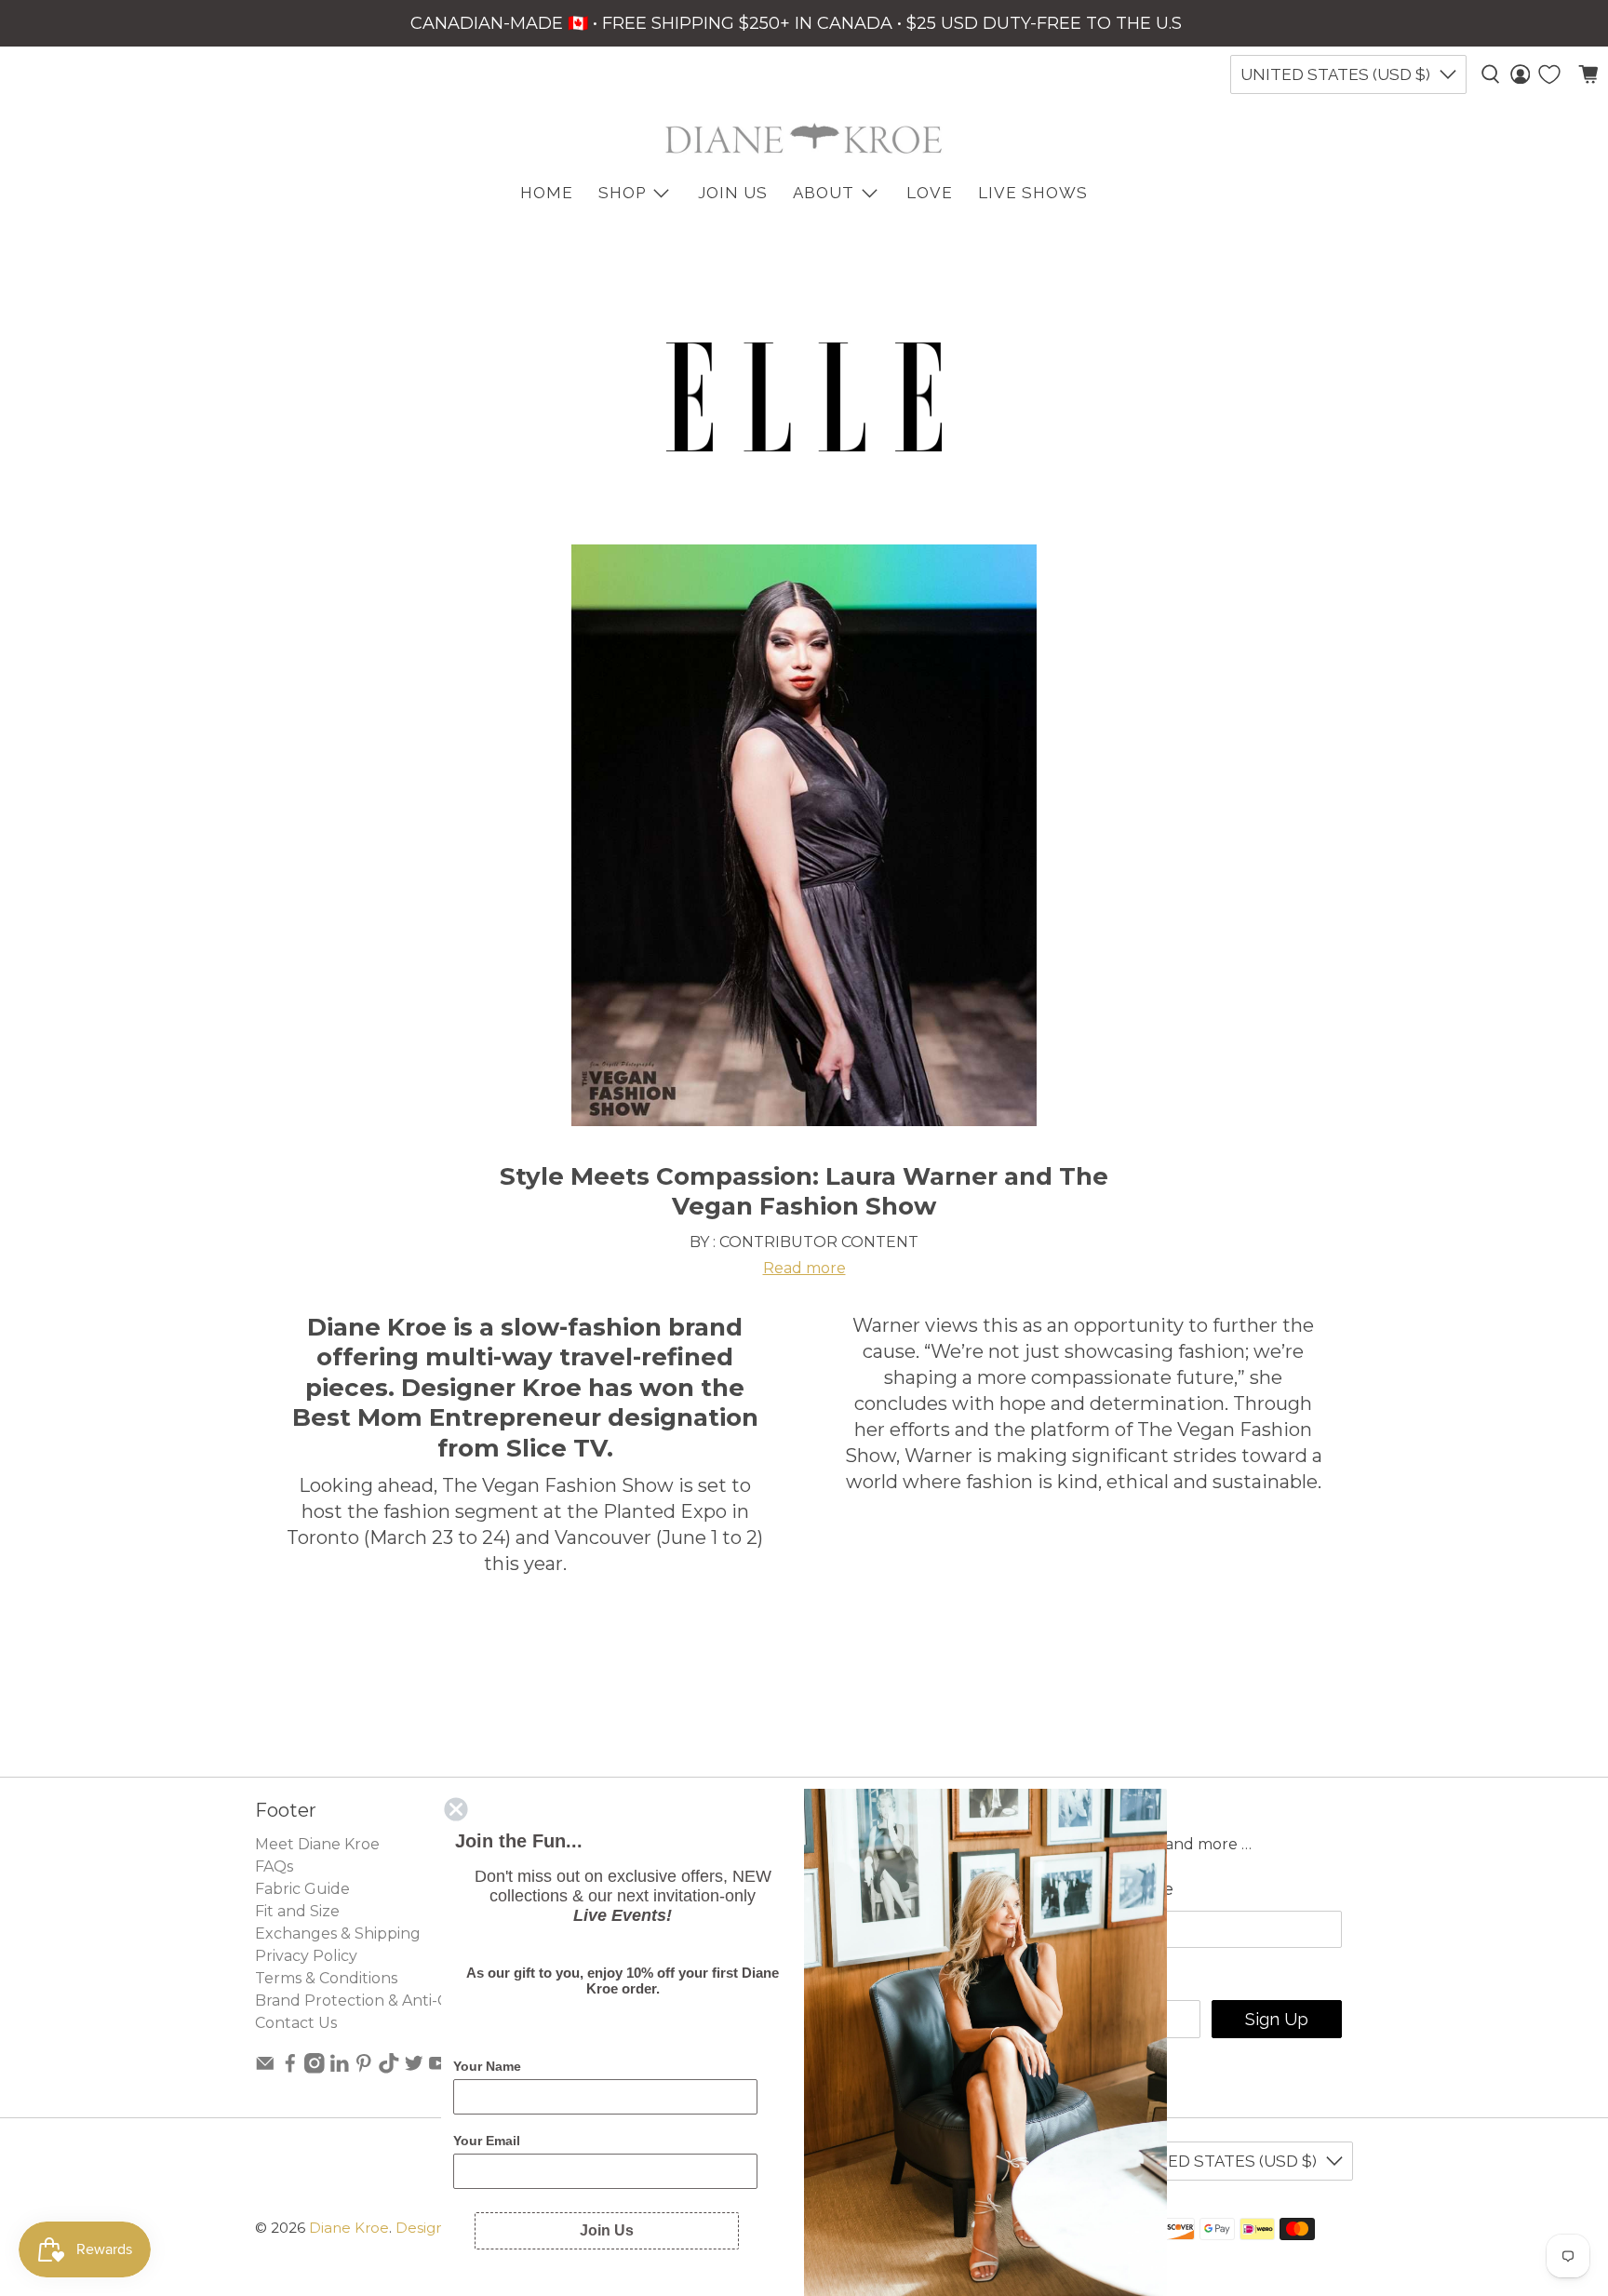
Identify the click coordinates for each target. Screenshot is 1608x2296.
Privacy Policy (306, 1956)
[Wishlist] (1549, 74)
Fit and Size (297, 1911)
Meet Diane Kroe (317, 1844)
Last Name (1128, 1889)
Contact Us (296, 2023)
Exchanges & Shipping (338, 1933)
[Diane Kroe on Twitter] (414, 2068)
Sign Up (1277, 2019)
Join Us (733, 193)
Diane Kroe (349, 2228)
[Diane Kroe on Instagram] (315, 2068)
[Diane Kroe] (804, 138)
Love (930, 193)
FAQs (274, 1866)
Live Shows (1033, 193)
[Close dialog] (456, 1809)
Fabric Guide (302, 1889)
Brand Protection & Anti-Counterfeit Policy (414, 2001)
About (824, 193)
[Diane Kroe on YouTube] (438, 2068)
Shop (622, 193)
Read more (804, 1268)
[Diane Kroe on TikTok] (389, 2068)
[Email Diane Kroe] (265, 2068)
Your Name (487, 2066)
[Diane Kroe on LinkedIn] (340, 2068)
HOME (547, 193)
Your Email (487, 2141)
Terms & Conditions (326, 1978)
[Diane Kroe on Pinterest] (364, 2068)
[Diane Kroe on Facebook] (290, 2068)
